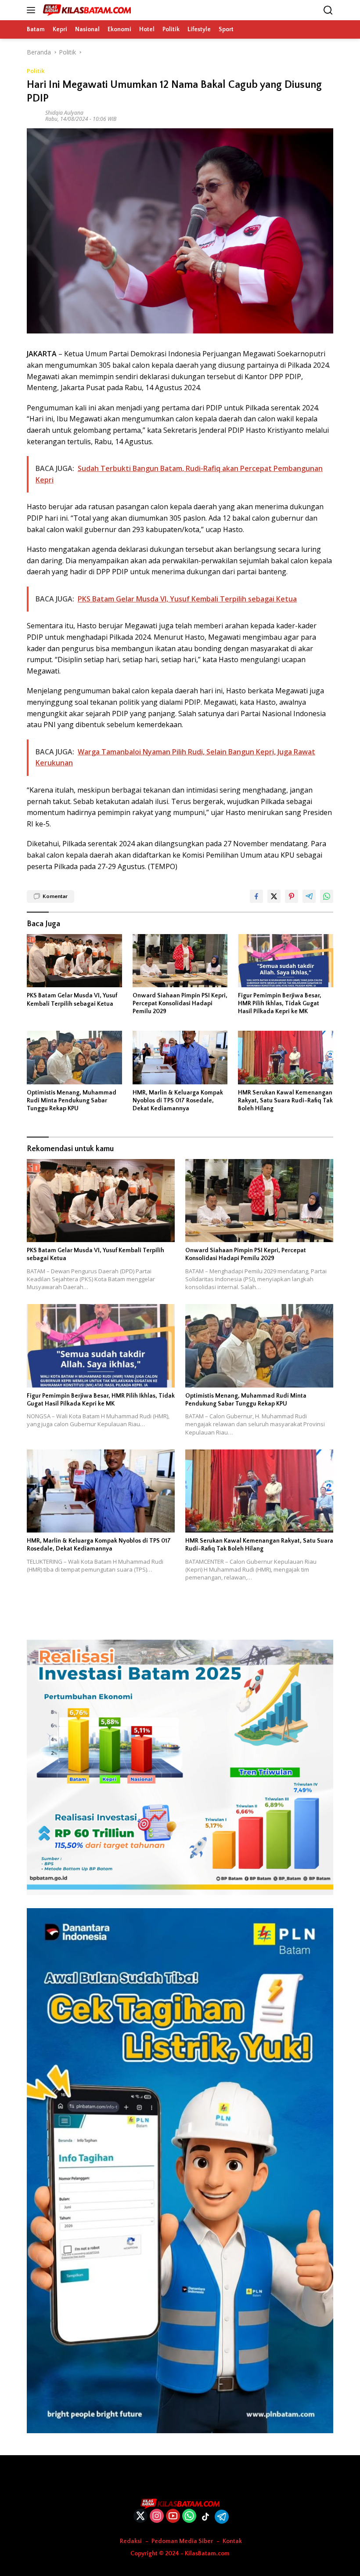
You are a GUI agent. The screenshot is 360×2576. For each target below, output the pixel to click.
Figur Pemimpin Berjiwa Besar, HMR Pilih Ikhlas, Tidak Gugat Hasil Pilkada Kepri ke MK (280, 1004)
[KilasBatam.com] (86, 10)
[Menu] (33, 10)
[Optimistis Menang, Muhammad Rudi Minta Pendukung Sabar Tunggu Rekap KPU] (74, 1057)
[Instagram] (157, 2516)
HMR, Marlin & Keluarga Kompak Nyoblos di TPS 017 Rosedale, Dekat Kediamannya (178, 1101)
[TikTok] (205, 2517)
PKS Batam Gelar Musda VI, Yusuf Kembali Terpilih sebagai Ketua (72, 1000)
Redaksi (131, 2541)
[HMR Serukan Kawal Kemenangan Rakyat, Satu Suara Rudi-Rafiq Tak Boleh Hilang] (286, 1057)
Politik (36, 71)
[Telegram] (222, 2517)
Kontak (232, 2541)
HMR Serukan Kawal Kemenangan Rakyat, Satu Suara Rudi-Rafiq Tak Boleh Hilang (285, 1101)
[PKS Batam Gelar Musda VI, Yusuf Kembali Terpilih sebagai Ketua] (74, 961)
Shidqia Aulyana (64, 113)
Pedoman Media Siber (182, 2541)
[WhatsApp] (189, 2516)
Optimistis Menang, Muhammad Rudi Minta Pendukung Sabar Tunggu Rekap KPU (72, 1101)
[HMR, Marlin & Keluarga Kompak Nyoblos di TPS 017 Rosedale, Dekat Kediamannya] (180, 1057)
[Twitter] (140, 2516)
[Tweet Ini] (274, 896)
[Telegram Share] (309, 896)
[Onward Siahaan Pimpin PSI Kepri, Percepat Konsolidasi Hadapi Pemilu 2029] (180, 961)
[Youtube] (173, 2516)
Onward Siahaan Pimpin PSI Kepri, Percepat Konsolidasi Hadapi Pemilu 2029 (180, 1004)
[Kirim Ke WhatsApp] (327, 896)
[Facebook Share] (256, 896)
